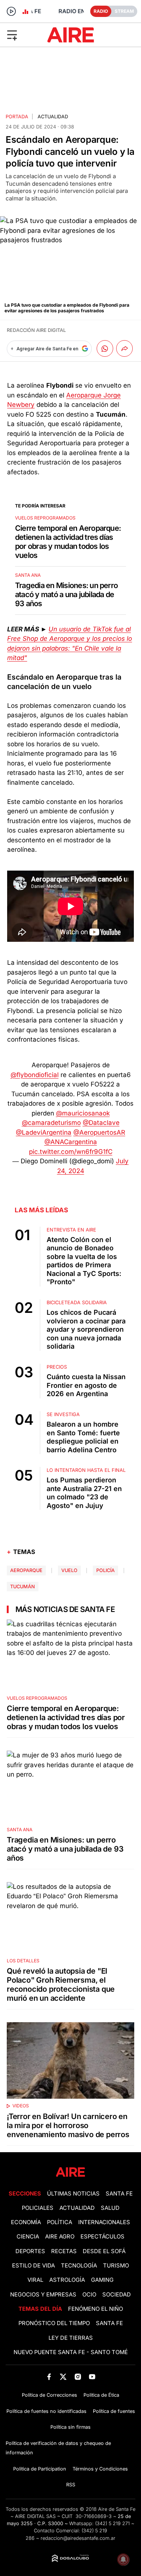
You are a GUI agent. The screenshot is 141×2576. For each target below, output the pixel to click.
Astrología (67, 2280)
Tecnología (79, 2266)
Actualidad (53, 117)
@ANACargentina (71, 1142)
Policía (105, 1570)
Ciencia (28, 2237)
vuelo (69, 1570)
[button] (23, 35)
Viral (35, 2280)
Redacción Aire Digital (36, 330)
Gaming (102, 2280)
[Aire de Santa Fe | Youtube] (92, 2377)
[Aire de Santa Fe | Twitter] (63, 2377)
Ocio (89, 2295)
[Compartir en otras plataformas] (124, 348)
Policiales (38, 2208)
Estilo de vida (33, 2266)
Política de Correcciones (49, 2395)
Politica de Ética (101, 2395)
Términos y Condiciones (100, 2469)
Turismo (116, 2266)
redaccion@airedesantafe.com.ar (78, 2538)
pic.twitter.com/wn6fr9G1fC (71, 1152)
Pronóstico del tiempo (54, 2323)
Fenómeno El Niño (96, 2309)
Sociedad (117, 2295)
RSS (71, 2485)
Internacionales (104, 2222)
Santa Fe (119, 2194)
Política (60, 2222)
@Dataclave (101, 1123)
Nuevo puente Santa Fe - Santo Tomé (71, 2352)
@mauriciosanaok (83, 1113)
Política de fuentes (114, 2411)
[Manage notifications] (123, 2559)
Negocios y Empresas (43, 2295)
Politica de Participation (40, 2469)
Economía (26, 2222)
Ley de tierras (71, 2338)
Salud (110, 2208)
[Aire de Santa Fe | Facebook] (49, 2377)
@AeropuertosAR (99, 1132)
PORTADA (17, 117)
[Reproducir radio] (11, 11)
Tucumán (23, 1587)
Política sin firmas (70, 2427)
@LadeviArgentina (44, 1132)
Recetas (64, 2251)
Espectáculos (102, 2237)
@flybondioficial (35, 1075)
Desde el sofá (104, 2251)
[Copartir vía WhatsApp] (105, 348)
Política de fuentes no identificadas (46, 2411)
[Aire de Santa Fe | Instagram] (78, 2377)
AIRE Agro (60, 2237)
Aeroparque (26, 1570)
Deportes (30, 2251)
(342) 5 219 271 (112, 2523)
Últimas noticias (73, 2194)
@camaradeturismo (51, 1123)
